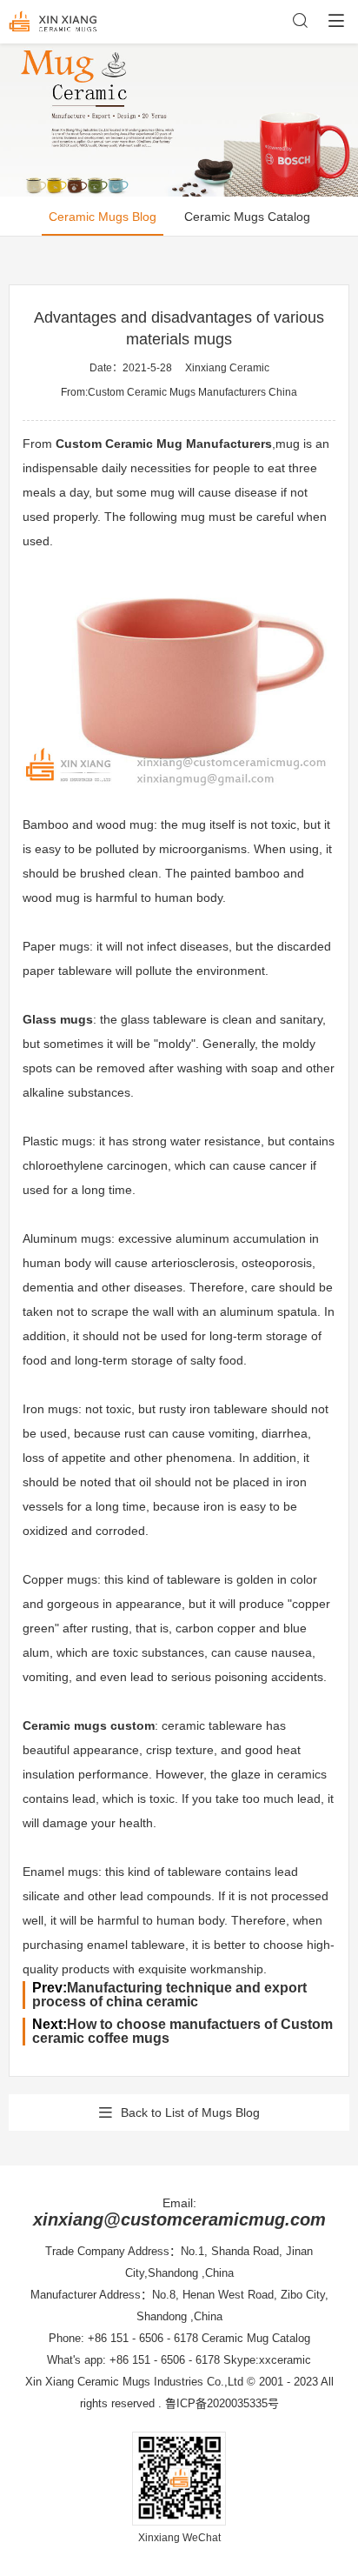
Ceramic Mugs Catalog (247, 217)
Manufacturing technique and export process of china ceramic (169, 1995)
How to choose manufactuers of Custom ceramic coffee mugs (182, 2031)
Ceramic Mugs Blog (103, 217)
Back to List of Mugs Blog (190, 2112)
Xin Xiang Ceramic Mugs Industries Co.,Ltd (134, 2382)
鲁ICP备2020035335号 (222, 2403)
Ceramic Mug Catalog (256, 2338)
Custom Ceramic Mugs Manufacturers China (192, 392)
